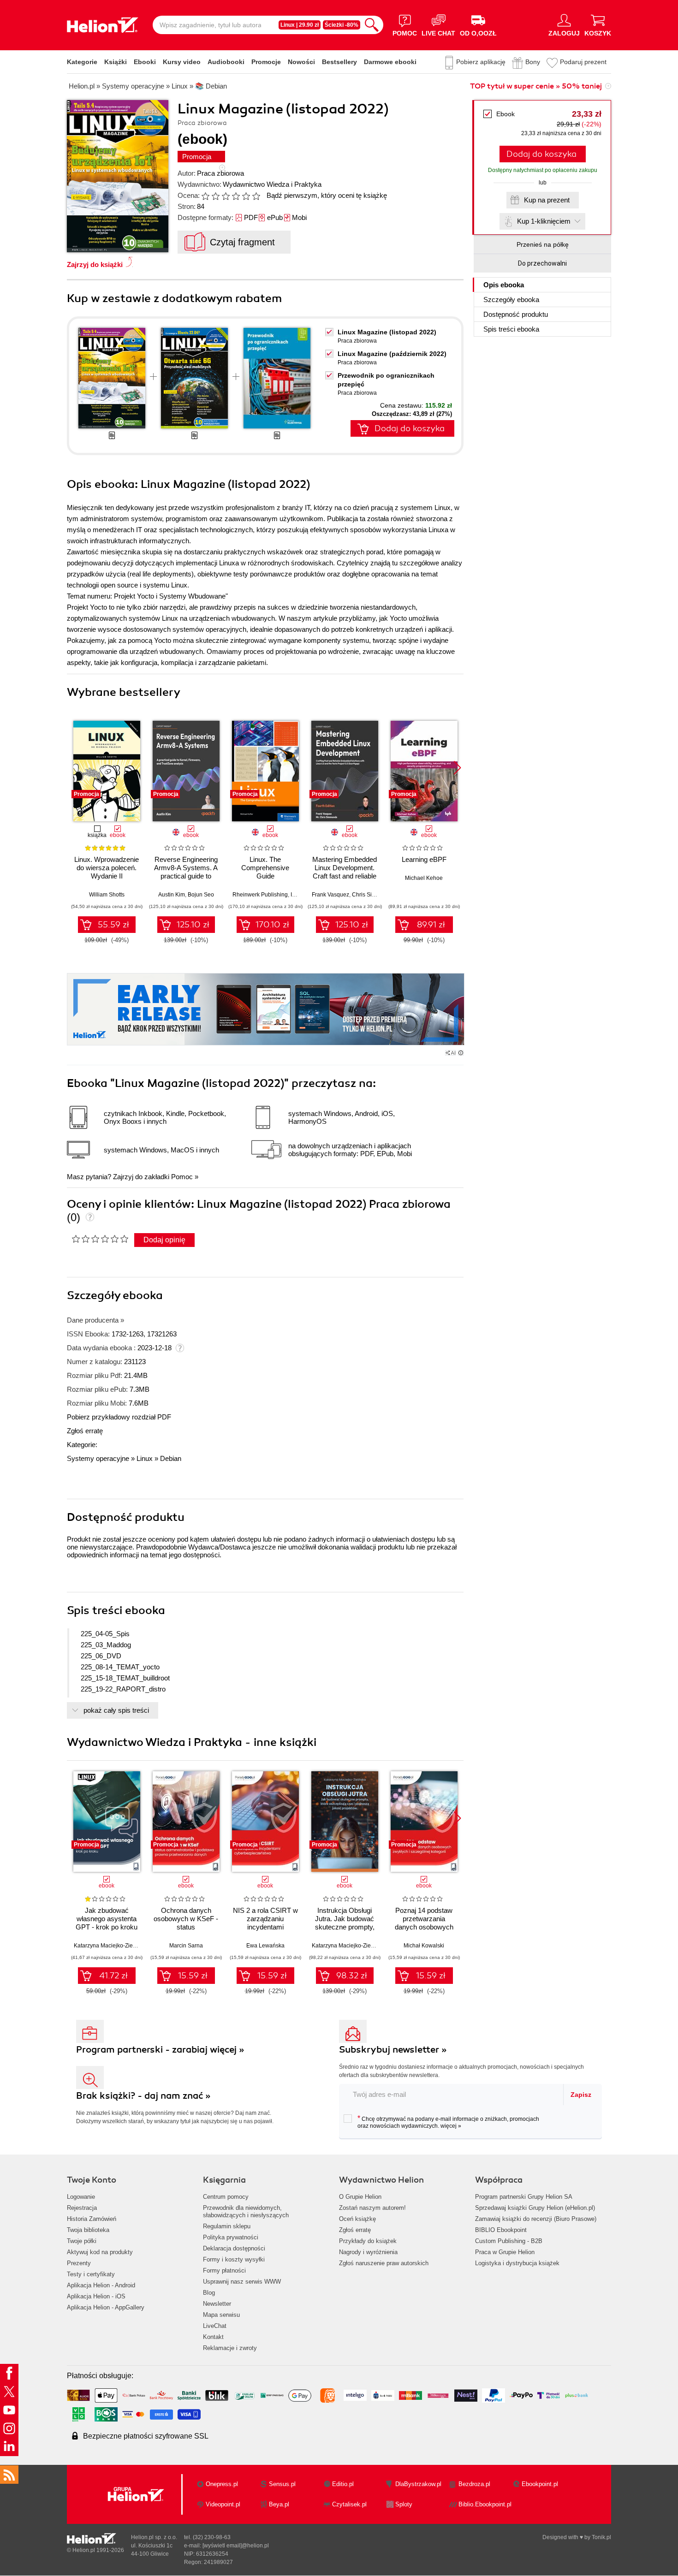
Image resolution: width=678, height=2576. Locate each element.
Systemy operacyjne (98, 1458)
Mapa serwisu (221, 2315)
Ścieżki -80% (342, 25)
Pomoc (182, 1177)
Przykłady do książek (368, 2241)
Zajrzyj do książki (95, 264)
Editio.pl (343, 2484)
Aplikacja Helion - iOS (96, 2296)
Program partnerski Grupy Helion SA (524, 2197)
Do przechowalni (542, 263)
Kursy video (182, 62)
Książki (116, 62)
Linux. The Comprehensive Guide (265, 868)
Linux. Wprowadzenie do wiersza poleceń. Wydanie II (107, 868)
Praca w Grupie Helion (505, 2252)
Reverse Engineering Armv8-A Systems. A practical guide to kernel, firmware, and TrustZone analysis (186, 876)
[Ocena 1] (205, 196)
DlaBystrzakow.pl (418, 2484)
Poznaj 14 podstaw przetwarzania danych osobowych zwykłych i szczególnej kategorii (424, 1927)
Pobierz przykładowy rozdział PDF (119, 1417)
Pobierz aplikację (481, 62)
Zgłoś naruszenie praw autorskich (384, 2263)
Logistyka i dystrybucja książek (517, 2263)
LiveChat (215, 2326)
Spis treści (511, 329)
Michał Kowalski (424, 1946)
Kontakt (213, 2337)
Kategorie (82, 62)
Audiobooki (226, 62)
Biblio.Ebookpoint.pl (485, 2504)
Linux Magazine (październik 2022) (392, 354)
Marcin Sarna (186, 1946)
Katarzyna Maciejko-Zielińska (111, 1946)
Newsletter (217, 2304)
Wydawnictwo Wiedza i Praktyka (272, 184)
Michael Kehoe (424, 878)
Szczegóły (511, 300)
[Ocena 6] (256, 196)
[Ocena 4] (236, 196)
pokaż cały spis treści (116, 1710)
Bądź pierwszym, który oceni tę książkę (327, 195)
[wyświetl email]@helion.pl (236, 2546)
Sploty (404, 2504)
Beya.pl (279, 2504)
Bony (533, 62)
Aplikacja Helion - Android (101, 2285)
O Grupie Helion (360, 2197)
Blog (209, 2293)
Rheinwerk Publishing (260, 895)
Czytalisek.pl (349, 2504)
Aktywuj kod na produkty (100, 2252)
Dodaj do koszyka (541, 154)
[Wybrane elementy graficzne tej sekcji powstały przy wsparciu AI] (461, 1053)
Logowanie (81, 2197)
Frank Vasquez (330, 895)
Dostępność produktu (516, 314)
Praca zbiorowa (220, 173)
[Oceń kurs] (100, 1239)
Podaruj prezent (583, 62)
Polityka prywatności (231, 2237)
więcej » (451, 2126)
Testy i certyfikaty (91, 2274)
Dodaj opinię (164, 1240)
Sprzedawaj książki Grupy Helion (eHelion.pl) (535, 2208)
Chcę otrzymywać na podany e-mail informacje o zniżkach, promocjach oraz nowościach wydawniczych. (448, 2122)
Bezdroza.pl (474, 2484)
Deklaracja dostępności (234, 2248)
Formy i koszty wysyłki (234, 2259)
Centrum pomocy (226, 2197)
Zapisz (581, 2095)
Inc (294, 895)
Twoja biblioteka (88, 2230)
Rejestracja (82, 2208)
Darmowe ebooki (390, 62)
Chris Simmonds (373, 895)
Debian (171, 1458)
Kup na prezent (547, 200)
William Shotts (107, 895)
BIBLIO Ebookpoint (501, 2230)
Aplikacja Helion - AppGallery (106, 2307)
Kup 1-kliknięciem (544, 221)
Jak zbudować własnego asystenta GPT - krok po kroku (107, 1919)
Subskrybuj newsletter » (393, 2050)
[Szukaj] (372, 25)
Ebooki (145, 62)
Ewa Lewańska (265, 1946)
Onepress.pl (222, 2484)
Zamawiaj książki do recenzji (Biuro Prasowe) (536, 2219)
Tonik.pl (601, 2537)
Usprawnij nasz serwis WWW (242, 2282)
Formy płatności (224, 2270)
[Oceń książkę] (232, 195)
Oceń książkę (357, 2219)
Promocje (266, 62)
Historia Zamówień (92, 2219)
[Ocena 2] (215, 196)
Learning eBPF (424, 859)
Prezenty (79, 2263)
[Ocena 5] (246, 196)
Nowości (301, 62)
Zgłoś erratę (85, 1431)
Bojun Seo (201, 895)
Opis (504, 285)
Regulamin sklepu (227, 2226)
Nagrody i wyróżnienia (368, 2252)
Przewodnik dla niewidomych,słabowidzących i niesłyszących (246, 2211)
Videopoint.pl (223, 2504)
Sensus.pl (282, 2484)
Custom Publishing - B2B (509, 2241)
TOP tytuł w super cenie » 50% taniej (536, 86)
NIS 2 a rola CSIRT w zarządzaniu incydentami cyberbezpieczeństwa (265, 1923)
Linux (145, 1458)
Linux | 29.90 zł (300, 25)
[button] (457, 768)
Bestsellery (339, 62)
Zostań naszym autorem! (372, 2208)
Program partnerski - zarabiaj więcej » (160, 2050)
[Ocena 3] (226, 196)
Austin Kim (172, 895)
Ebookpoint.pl (540, 2484)
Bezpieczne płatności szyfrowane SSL (146, 2436)
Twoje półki (82, 2241)
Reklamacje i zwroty (230, 2348)
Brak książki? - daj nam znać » (143, 2096)
